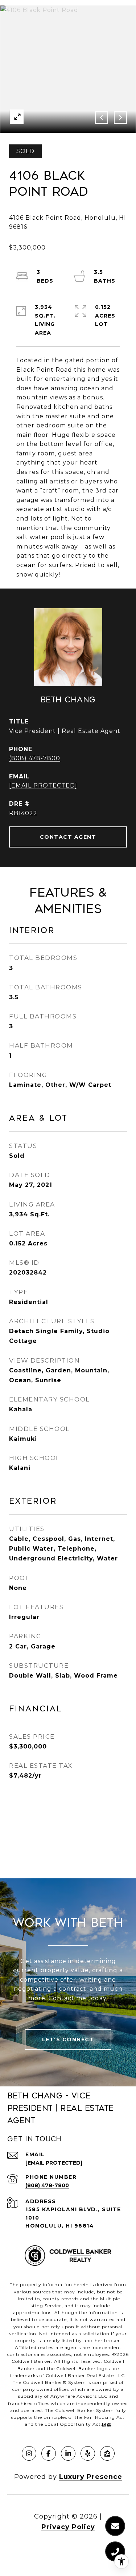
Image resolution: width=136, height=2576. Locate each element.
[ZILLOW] (107, 2453)
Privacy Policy (68, 2527)
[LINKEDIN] (68, 2453)
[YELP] (88, 2453)
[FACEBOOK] (49, 2453)
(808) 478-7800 (35, 758)
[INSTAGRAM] (29, 2453)
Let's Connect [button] (68, 2039)
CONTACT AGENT (68, 837)
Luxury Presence (91, 2477)
